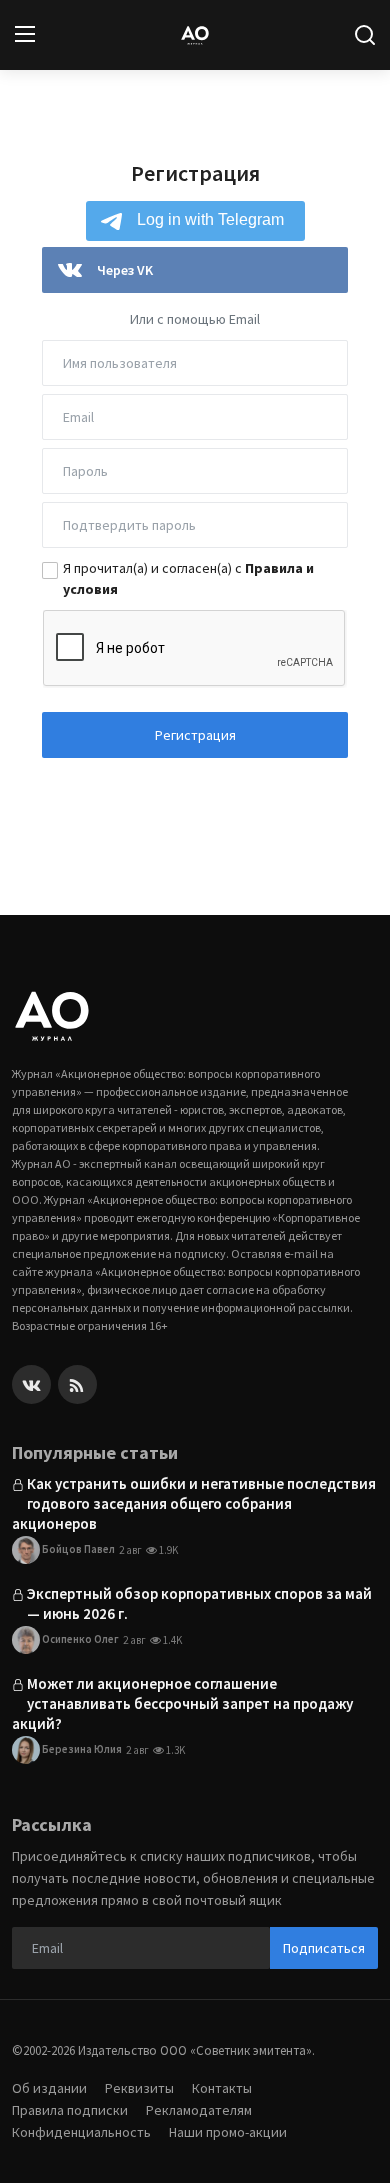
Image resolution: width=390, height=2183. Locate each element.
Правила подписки (70, 2110)
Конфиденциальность (81, 2132)
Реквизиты (139, 2088)
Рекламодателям (199, 2110)
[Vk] (31, 1384)
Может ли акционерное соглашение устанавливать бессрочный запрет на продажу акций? (182, 1703)
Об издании (49, 2088)
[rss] (77, 1384)
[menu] (25, 35)
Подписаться (324, 1948)
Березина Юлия (81, 1748)
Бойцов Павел (77, 1548)
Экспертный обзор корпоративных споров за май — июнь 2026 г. (199, 1603)
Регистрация (195, 735)
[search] (365, 35)
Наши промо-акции (228, 2132)
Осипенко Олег (79, 1638)
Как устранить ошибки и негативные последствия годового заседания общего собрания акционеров (194, 1503)
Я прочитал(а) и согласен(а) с (188, 578)
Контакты (222, 2088)
